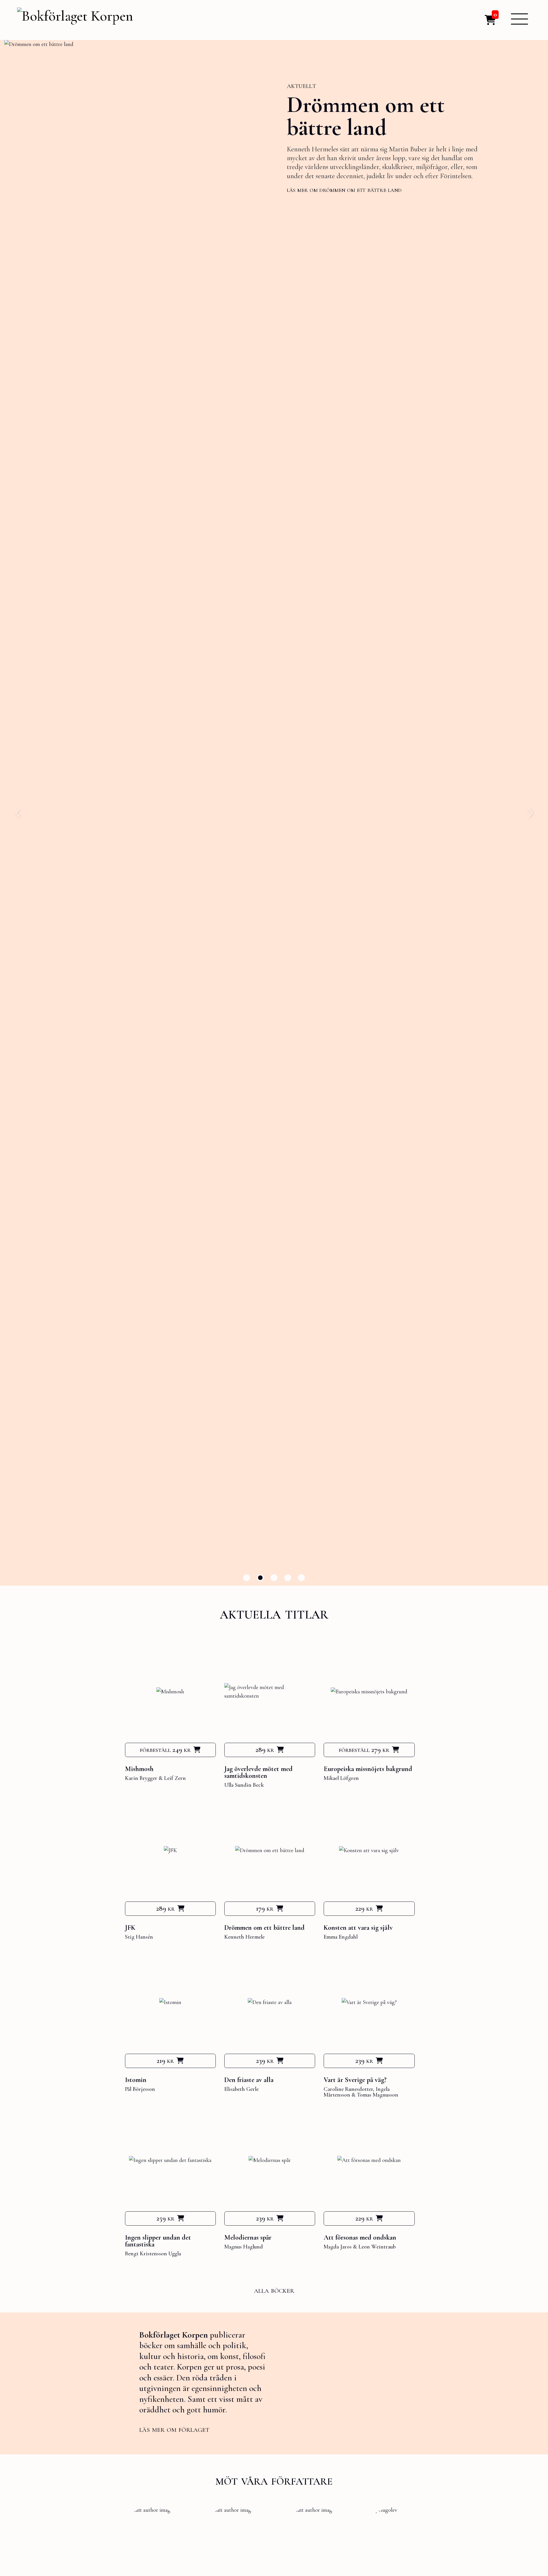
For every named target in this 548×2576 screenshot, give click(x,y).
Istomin (322, 107)
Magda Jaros (338, 2247)
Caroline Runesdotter (348, 2089)
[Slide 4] (288, 1578)
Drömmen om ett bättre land (264, 1928)
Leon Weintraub (377, 2247)
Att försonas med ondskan (360, 2237)
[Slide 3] (274, 1578)
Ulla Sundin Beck (244, 1785)
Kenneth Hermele (244, 1937)
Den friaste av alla (249, 2080)
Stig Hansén (139, 1937)
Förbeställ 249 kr (165, 1750)
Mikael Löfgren (341, 1778)
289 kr (265, 1750)
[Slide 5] (301, 1578)
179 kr (265, 1908)
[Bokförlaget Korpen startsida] (75, 17)
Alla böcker (274, 2290)
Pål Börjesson (140, 2089)
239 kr (265, 2061)
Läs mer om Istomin (314, 187)
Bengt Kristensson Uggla (153, 2254)
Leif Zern (175, 1778)
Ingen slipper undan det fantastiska (158, 2241)
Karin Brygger (141, 1778)
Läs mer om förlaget (174, 2429)
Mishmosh (139, 1769)
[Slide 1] (247, 1578)
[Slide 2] (260, 1578)
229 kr (364, 1908)
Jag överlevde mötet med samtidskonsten (258, 1772)
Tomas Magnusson (378, 2095)
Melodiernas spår (248, 2237)
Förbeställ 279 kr (364, 1750)
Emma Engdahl (341, 1937)
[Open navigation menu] (519, 19)
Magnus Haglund (244, 2247)
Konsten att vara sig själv (358, 1928)
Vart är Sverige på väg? (355, 2080)
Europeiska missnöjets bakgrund (368, 1769)
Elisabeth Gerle (241, 2089)
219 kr (165, 2061)
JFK (130, 1928)
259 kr (165, 2218)
